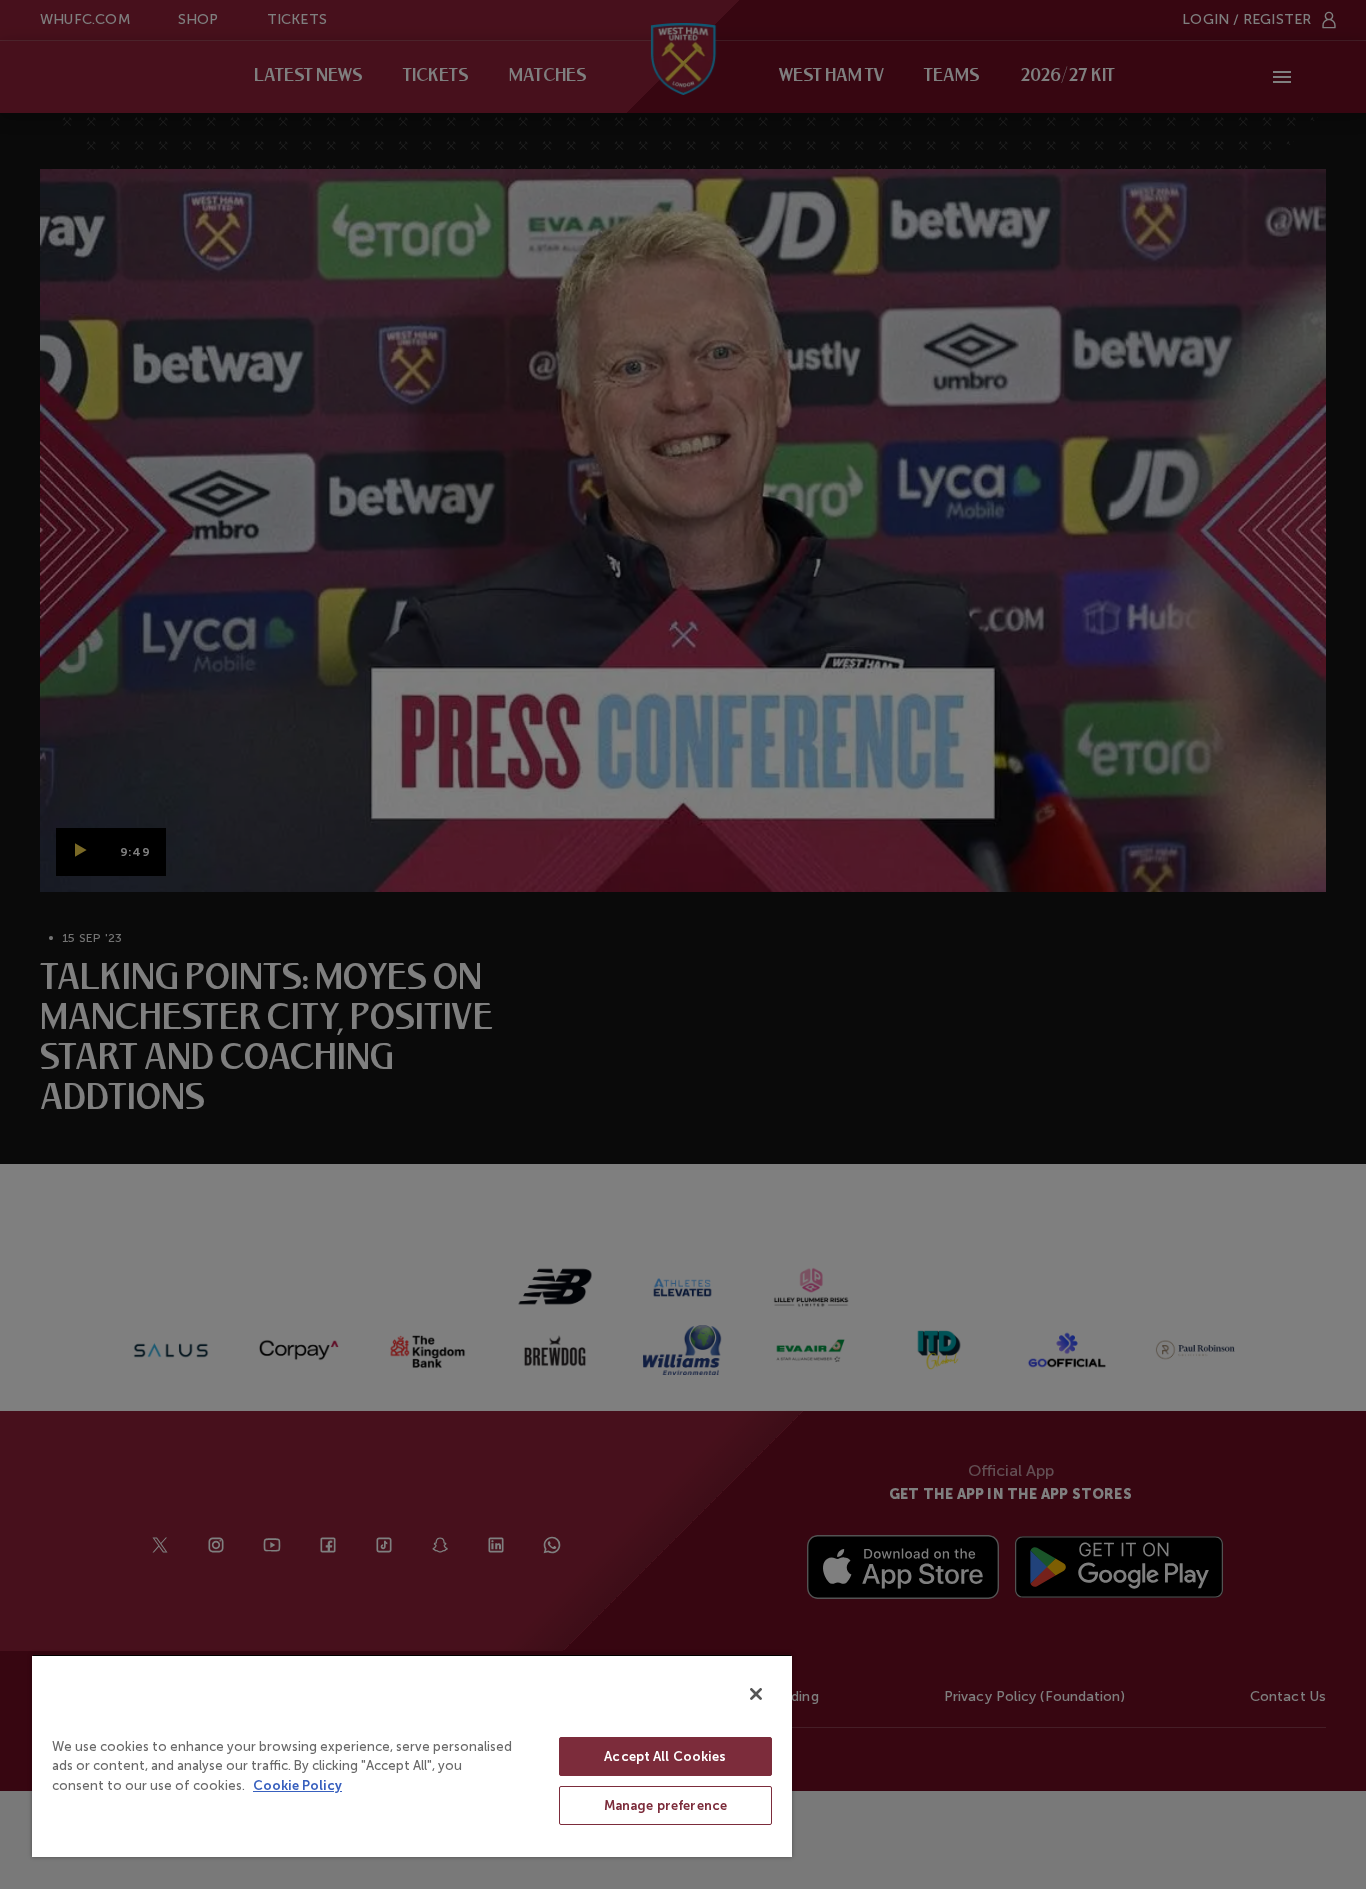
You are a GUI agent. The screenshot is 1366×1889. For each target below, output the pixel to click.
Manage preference (665, 1805)
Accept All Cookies (665, 1756)
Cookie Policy (297, 1785)
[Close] (756, 1694)
